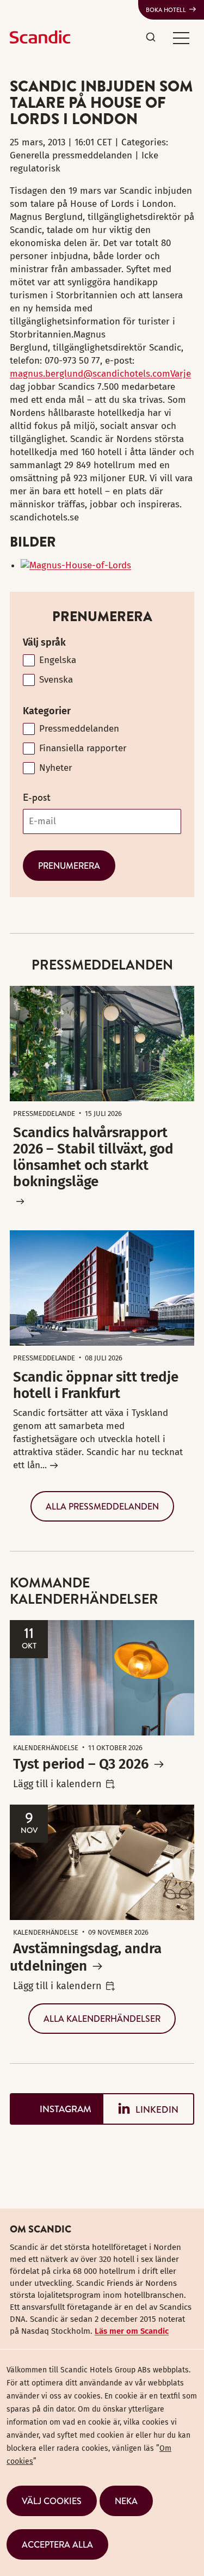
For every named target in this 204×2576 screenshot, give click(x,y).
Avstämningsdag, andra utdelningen (86, 1957)
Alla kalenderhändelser (102, 2019)
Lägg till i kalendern (57, 1784)
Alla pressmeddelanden (102, 1506)
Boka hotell (166, 10)
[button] (181, 38)
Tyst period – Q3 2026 (81, 1764)
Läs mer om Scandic (132, 2331)
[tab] (56, 2109)
